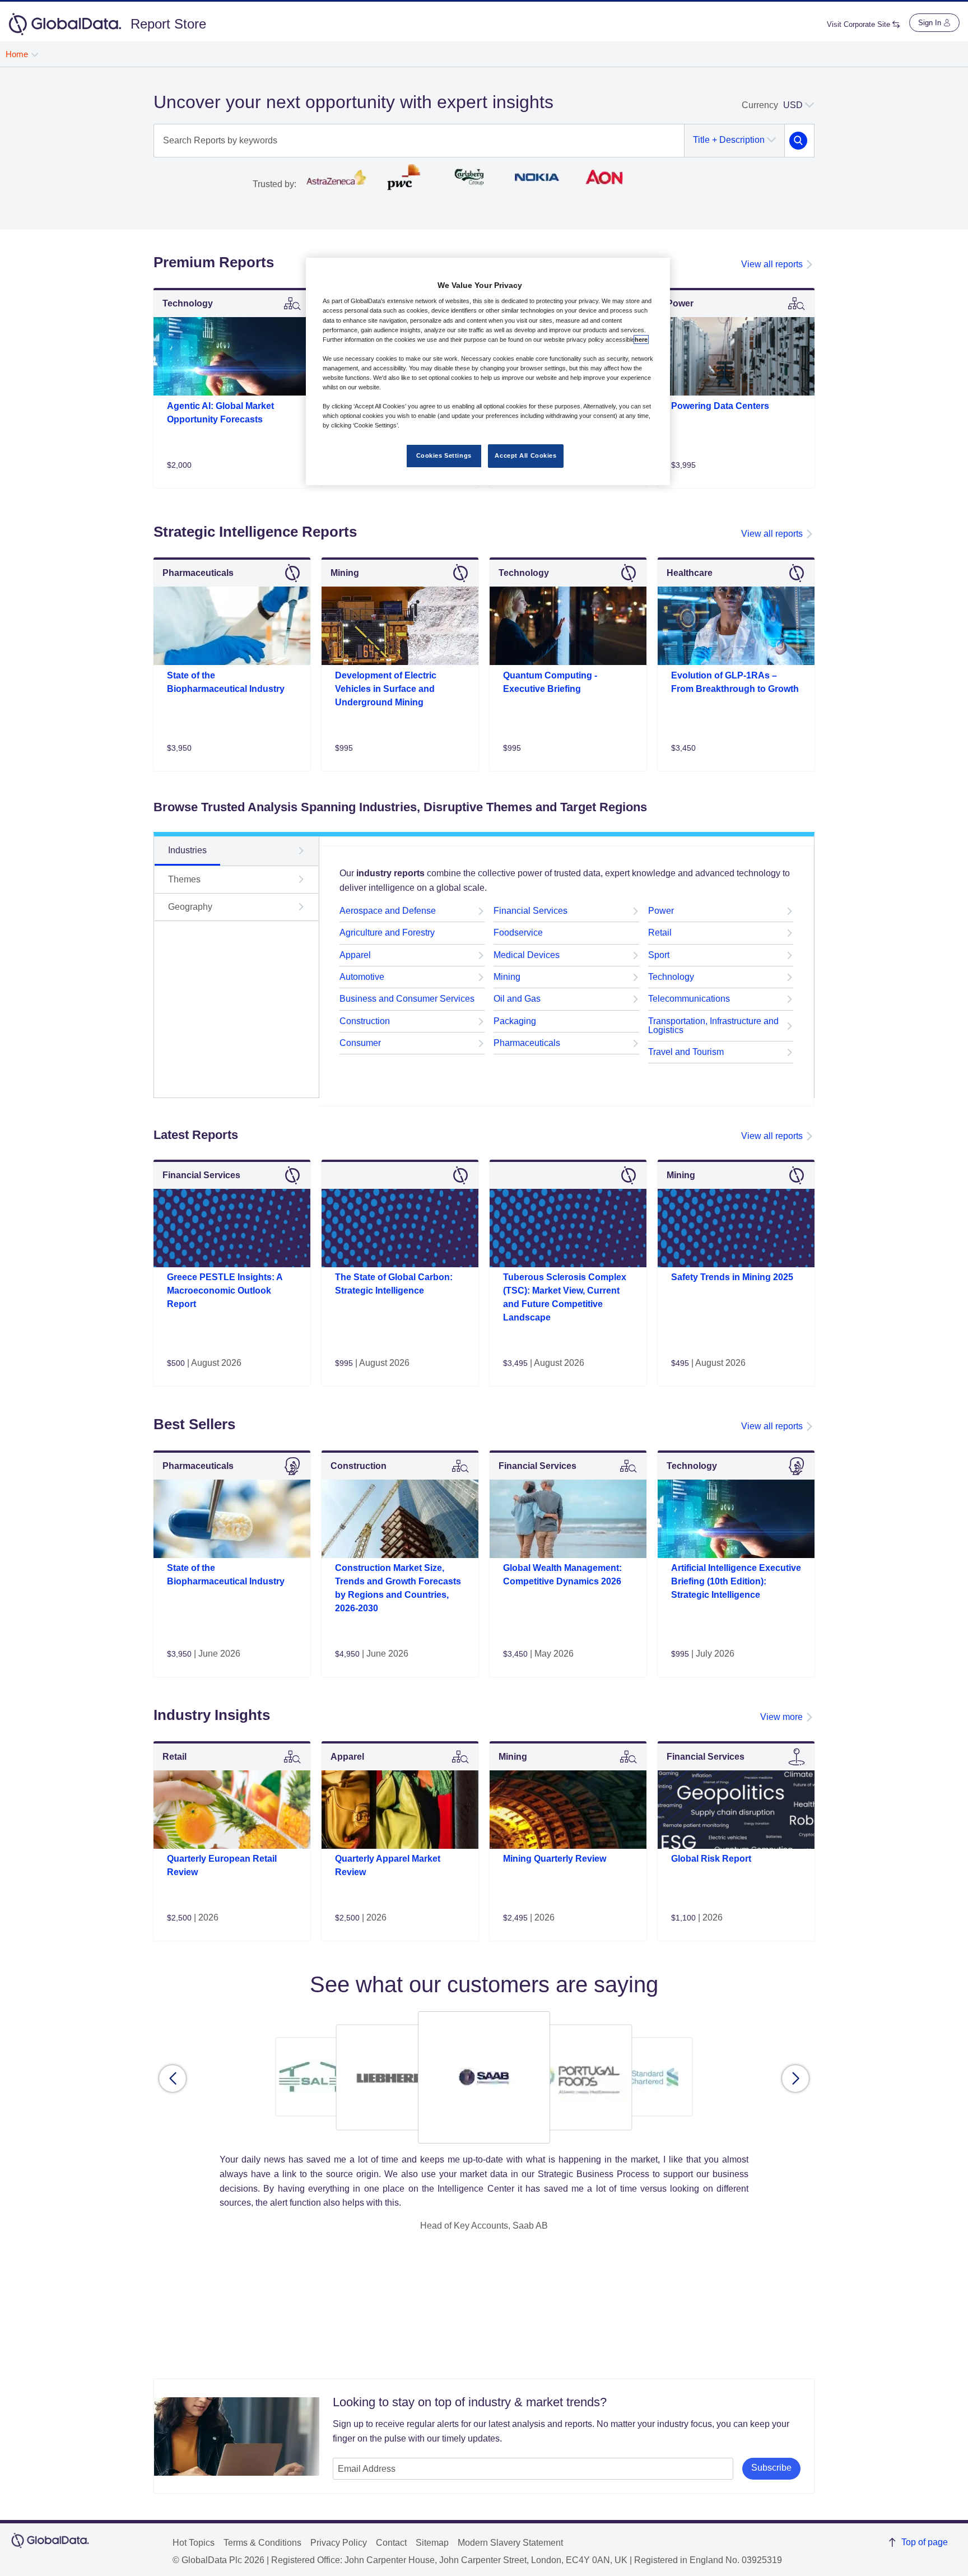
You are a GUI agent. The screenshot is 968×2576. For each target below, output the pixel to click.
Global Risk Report (711, 1859)
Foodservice (518, 933)
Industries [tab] (187, 850)
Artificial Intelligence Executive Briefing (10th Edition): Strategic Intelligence (736, 1581)
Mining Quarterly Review (555, 1859)
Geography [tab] (190, 907)
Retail (660, 933)
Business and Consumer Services (407, 999)
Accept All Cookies (525, 455)
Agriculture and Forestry (387, 933)
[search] (798, 141)
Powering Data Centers (720, 406)
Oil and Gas (517, 999)
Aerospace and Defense (388, 911)
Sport (659, 955)
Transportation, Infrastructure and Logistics (713, 1026)
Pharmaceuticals (527, 1043)
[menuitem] (22, 54)
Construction (365, 1021)
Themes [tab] (184, 879)
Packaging (515, 1021)
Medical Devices (527, 955)
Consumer (360, 1043)
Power (661, 911)
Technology (671, 977)
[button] (173, 2079)
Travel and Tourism (686, 1052)
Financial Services (530, 911)
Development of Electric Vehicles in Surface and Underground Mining (386, 689)
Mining (507, 977)
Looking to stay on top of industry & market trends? (470, 2402)
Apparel (355, 955)
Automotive (362, 977)
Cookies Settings (444, 455)
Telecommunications (689, 999)
